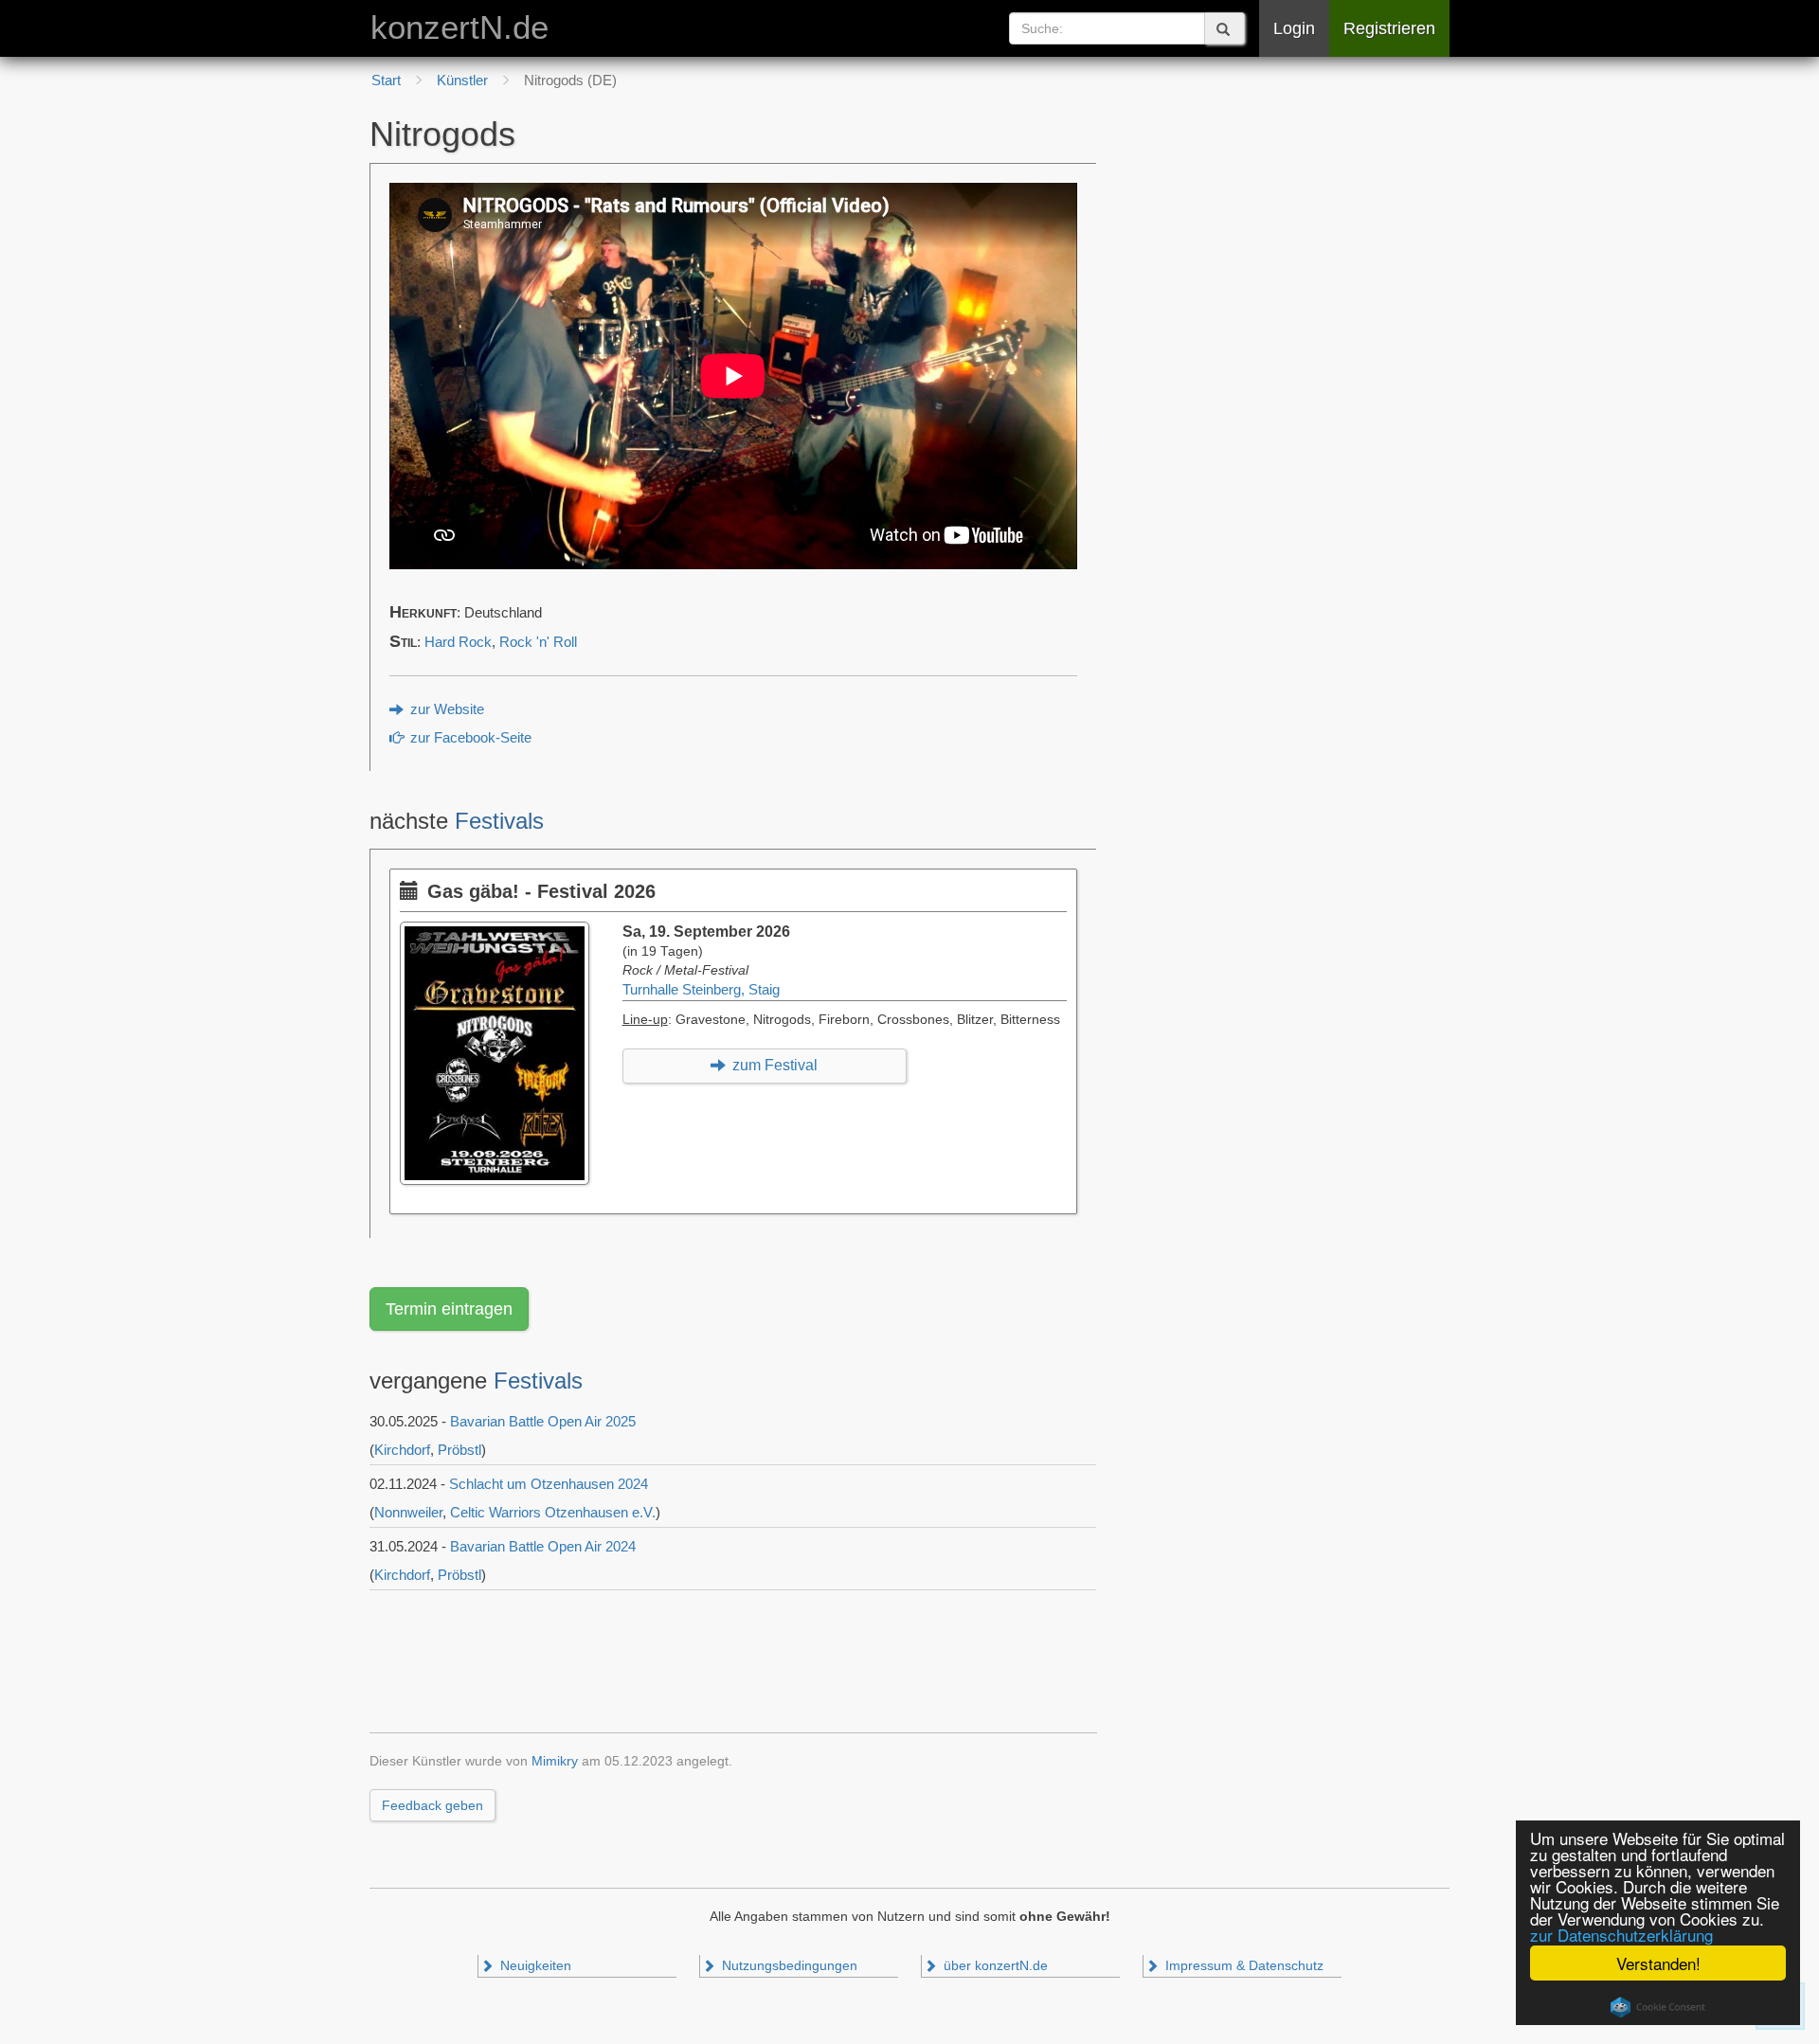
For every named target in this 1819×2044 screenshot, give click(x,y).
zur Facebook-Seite (469, 738)
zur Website (445, 709)
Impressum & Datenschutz (1243, 1966)
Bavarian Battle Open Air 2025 (543, 1421)
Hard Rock (458, 642)
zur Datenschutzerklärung (1621, 1935)
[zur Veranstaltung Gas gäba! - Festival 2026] (499, 931)
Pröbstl (459, 1450)
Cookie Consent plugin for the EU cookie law (1658, 2007)
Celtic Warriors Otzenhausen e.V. (553, 1512)
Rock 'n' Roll (538, 642)
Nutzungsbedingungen (788, 1966)
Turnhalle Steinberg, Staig (701, 990)
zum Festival (773, 1065)
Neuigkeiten (534, 1966)
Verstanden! (1658, 1963)
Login (1294, 28)
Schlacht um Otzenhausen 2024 (549, 1484)
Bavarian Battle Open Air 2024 (543, 1546)
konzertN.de (459, 27)
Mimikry (555, 1761)
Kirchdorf (402, 1450)
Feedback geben (432, 1805)
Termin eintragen (449, 1309)
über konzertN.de (994, 1966)
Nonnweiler (408, 1512)
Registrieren (1389, 28)
